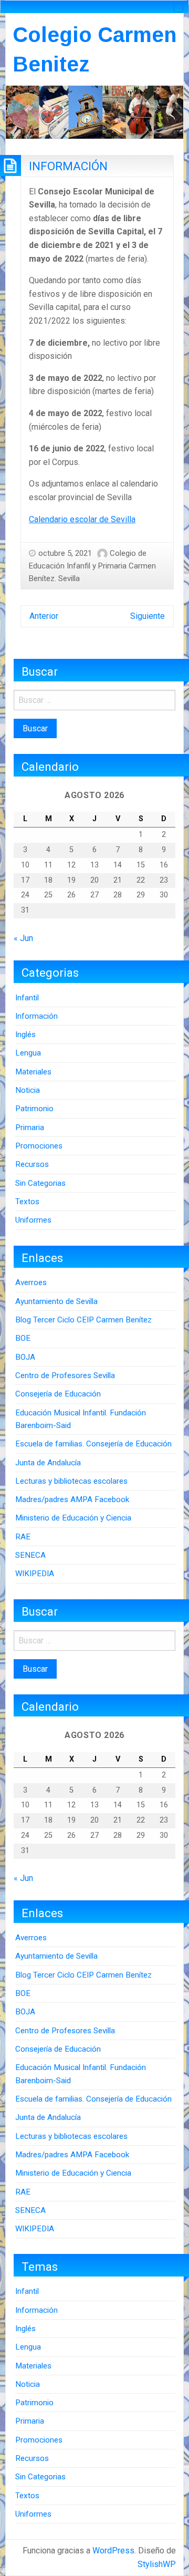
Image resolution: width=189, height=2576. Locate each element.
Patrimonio (34, 1109)
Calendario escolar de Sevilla (82, 519)
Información (36, 1016)
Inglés (25, 1034)
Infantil (27, 998)
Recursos (32, 1164)
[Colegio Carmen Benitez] (94, 112)
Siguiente (148, 616)
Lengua (28, 1053)
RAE (23, 1537)
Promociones (39, 1146)
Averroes (31, 1282)
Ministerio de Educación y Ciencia (73, 1518)
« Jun (23, 938)
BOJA (25, 1357)
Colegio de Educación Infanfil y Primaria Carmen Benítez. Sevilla (92, 566)
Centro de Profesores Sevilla (65, 1375)
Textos (27, 1202)
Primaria (30, 1127)
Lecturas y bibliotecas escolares (71, 1481)
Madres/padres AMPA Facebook (72, 1499)
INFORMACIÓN (68, 166)
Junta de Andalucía (48, 1463)
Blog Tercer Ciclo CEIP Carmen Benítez (83, 1320)
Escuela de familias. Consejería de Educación (93, 1444)
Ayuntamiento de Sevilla (56, 1301)
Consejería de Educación (58, 1394)
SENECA (30, 1555)
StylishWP (157, 2564)
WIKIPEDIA (35, 1574)
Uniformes (33, 1220)
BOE (23, 1338)
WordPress (113, 2551)
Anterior (44, 616)
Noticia (28, 1090)
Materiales (33, 1072)
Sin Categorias (40, 1183)
